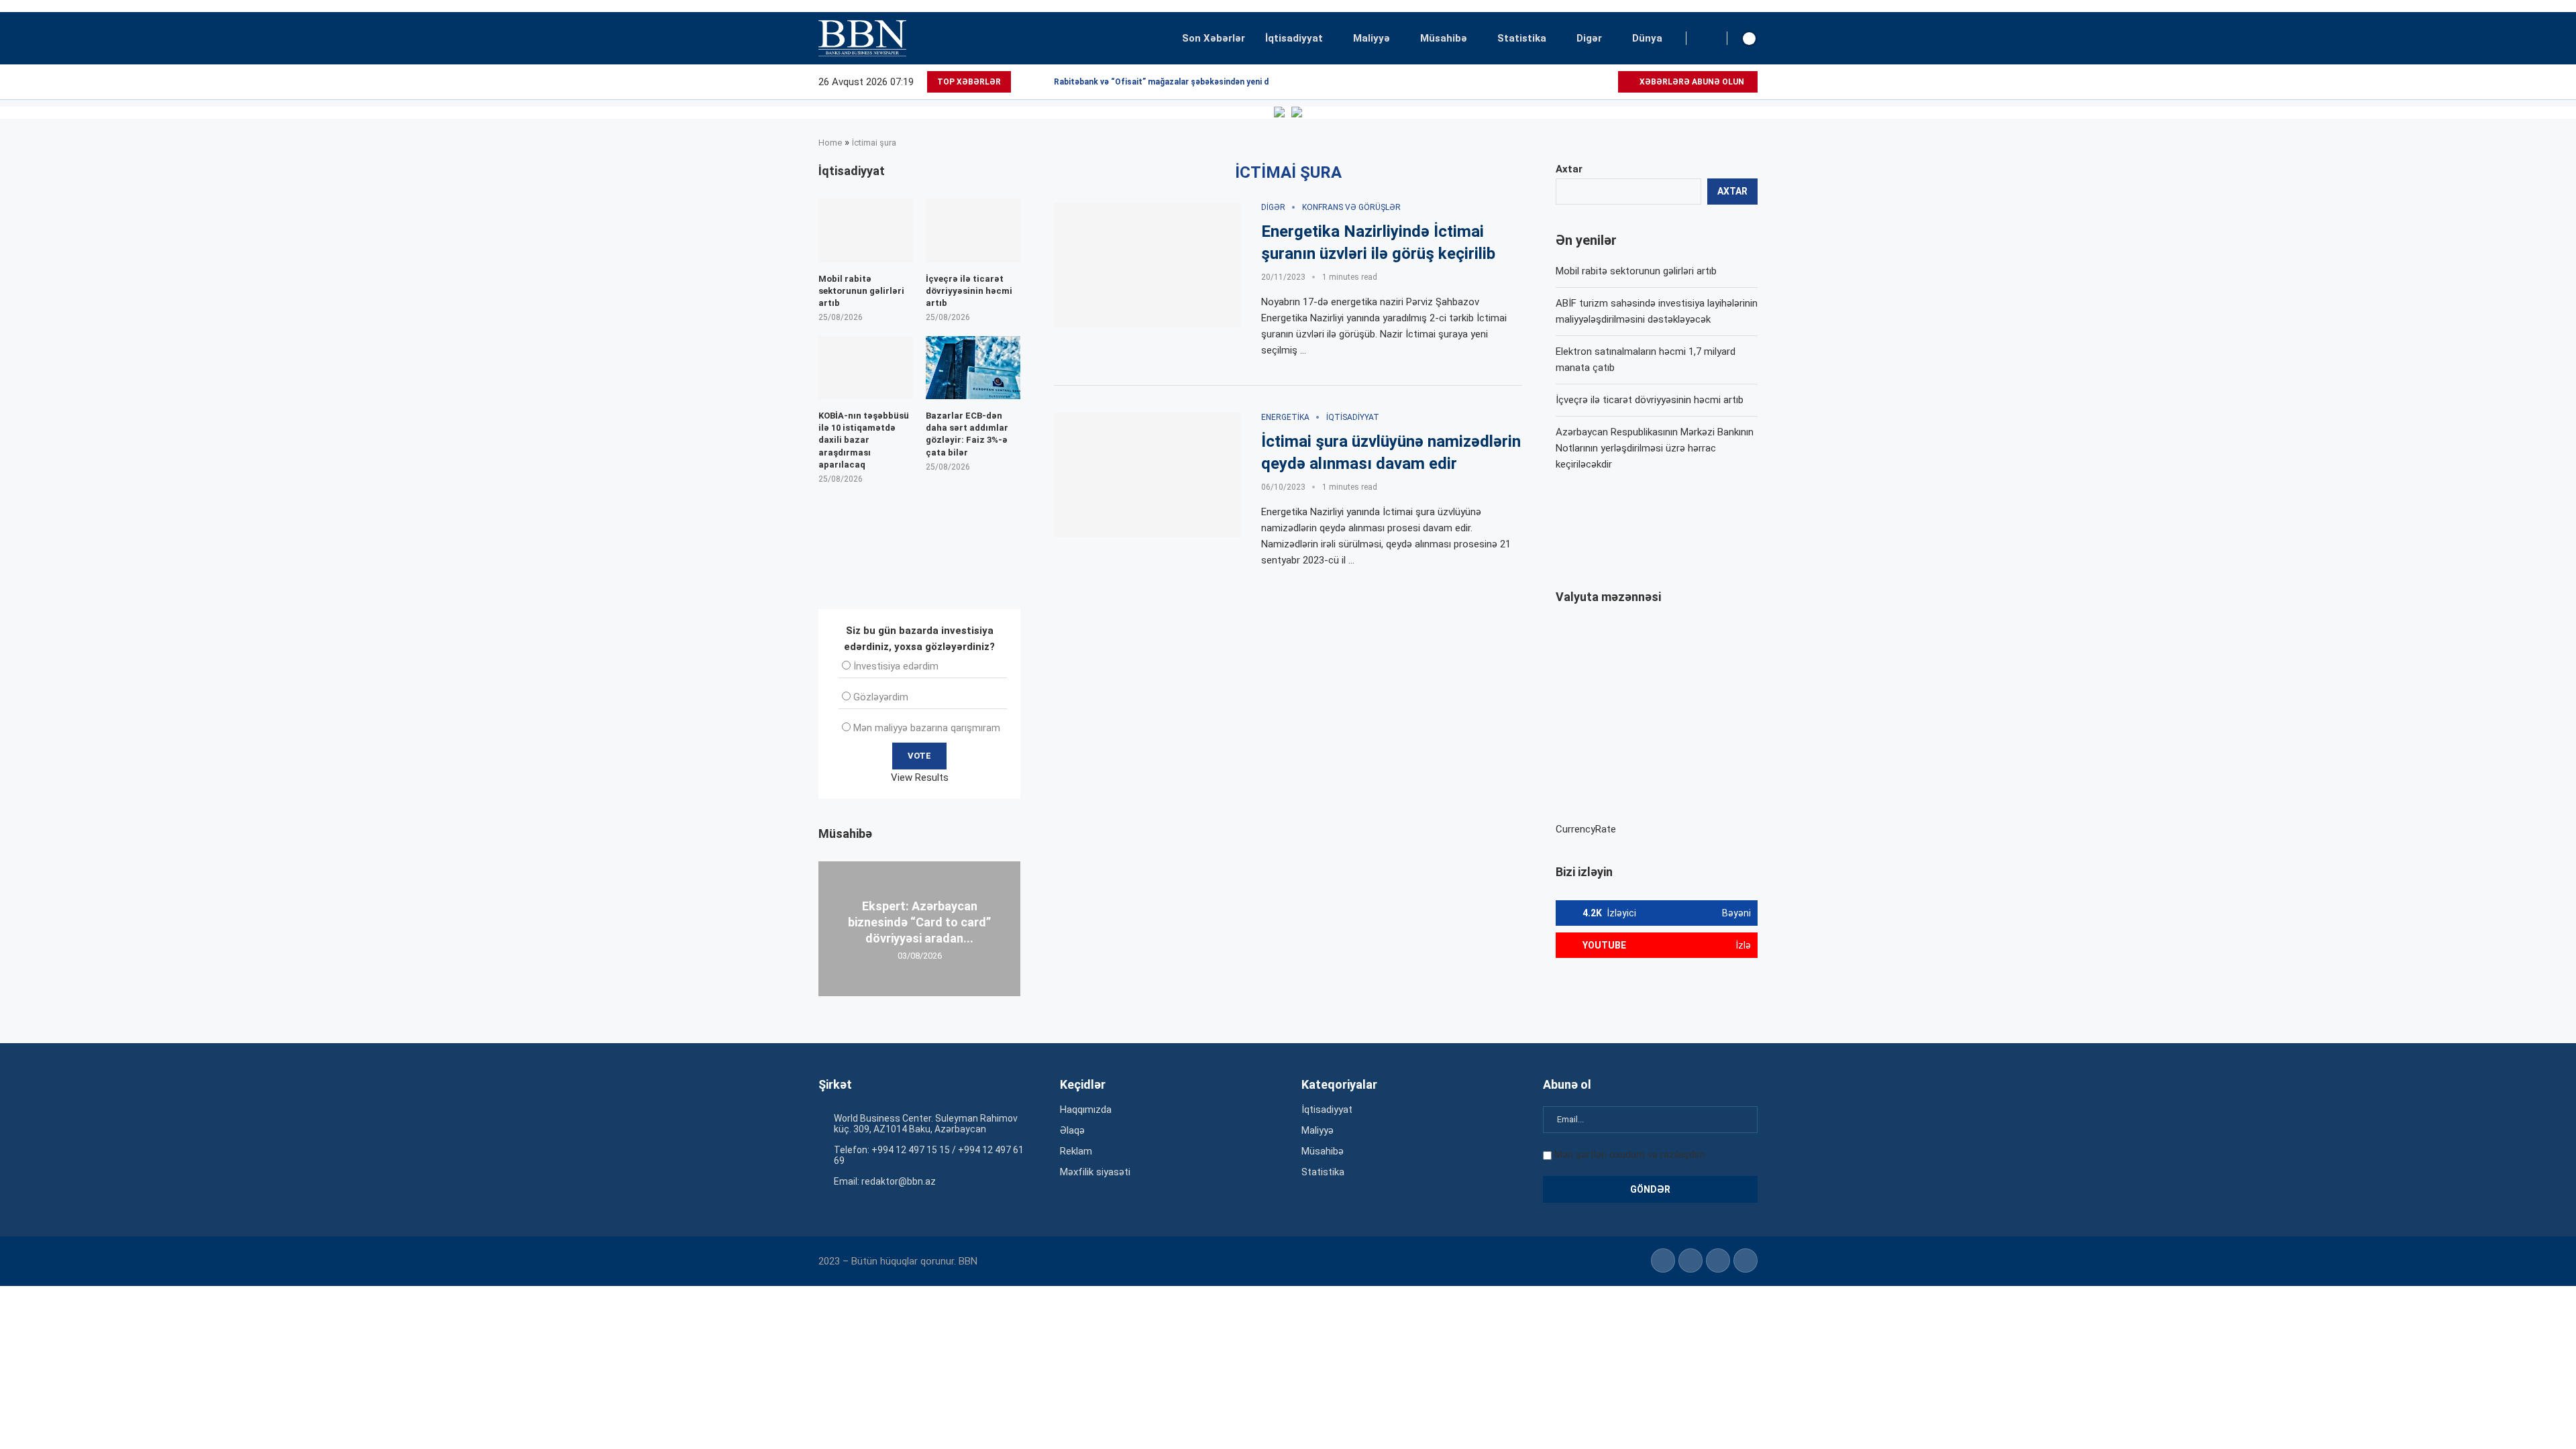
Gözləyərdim (881, 697)
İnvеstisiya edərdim (896, 666)
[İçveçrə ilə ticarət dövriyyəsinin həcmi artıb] (973, 230)
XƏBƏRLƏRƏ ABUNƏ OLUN (1691, 82)
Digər (1589, 38)
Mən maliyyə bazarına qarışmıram (927, 728)
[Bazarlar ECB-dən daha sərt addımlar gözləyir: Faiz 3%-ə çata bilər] (973, 368)
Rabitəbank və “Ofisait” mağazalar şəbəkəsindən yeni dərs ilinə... (1180, 82)
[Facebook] (1561, 82)
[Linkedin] (1576, 82)
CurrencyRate (1586, 829)
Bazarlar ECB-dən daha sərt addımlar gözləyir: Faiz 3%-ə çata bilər (967, 434)
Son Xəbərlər (1214, 38)
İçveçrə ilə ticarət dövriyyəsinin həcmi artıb (1650, 400)
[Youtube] (1592, 82)
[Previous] (1024, 82)
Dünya (1647, 38)
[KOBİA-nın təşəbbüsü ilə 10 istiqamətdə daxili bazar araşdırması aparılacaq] (866, 368)
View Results (920, 777)
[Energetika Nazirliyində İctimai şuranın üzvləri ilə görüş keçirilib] (1147, 265)
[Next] (1041, 82)
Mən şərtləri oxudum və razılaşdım (1630, 1155)
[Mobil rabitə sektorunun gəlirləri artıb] (866, 230)
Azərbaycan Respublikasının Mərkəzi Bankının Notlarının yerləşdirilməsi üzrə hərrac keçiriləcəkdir (1655, 448)
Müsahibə (1444, 38)
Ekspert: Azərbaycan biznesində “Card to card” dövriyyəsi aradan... (919, 922)
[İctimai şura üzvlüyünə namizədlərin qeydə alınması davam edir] (1147, 475)
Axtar (1569, 169)
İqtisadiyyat (1294, 38)
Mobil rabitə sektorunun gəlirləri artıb (1636, 271)
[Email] (1607, 82)
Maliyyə (1372, 38)
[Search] (1707, 38)
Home (830, 143)
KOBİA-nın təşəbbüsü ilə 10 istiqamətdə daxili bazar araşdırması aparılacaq (864, 440)
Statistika (1522, 38)
